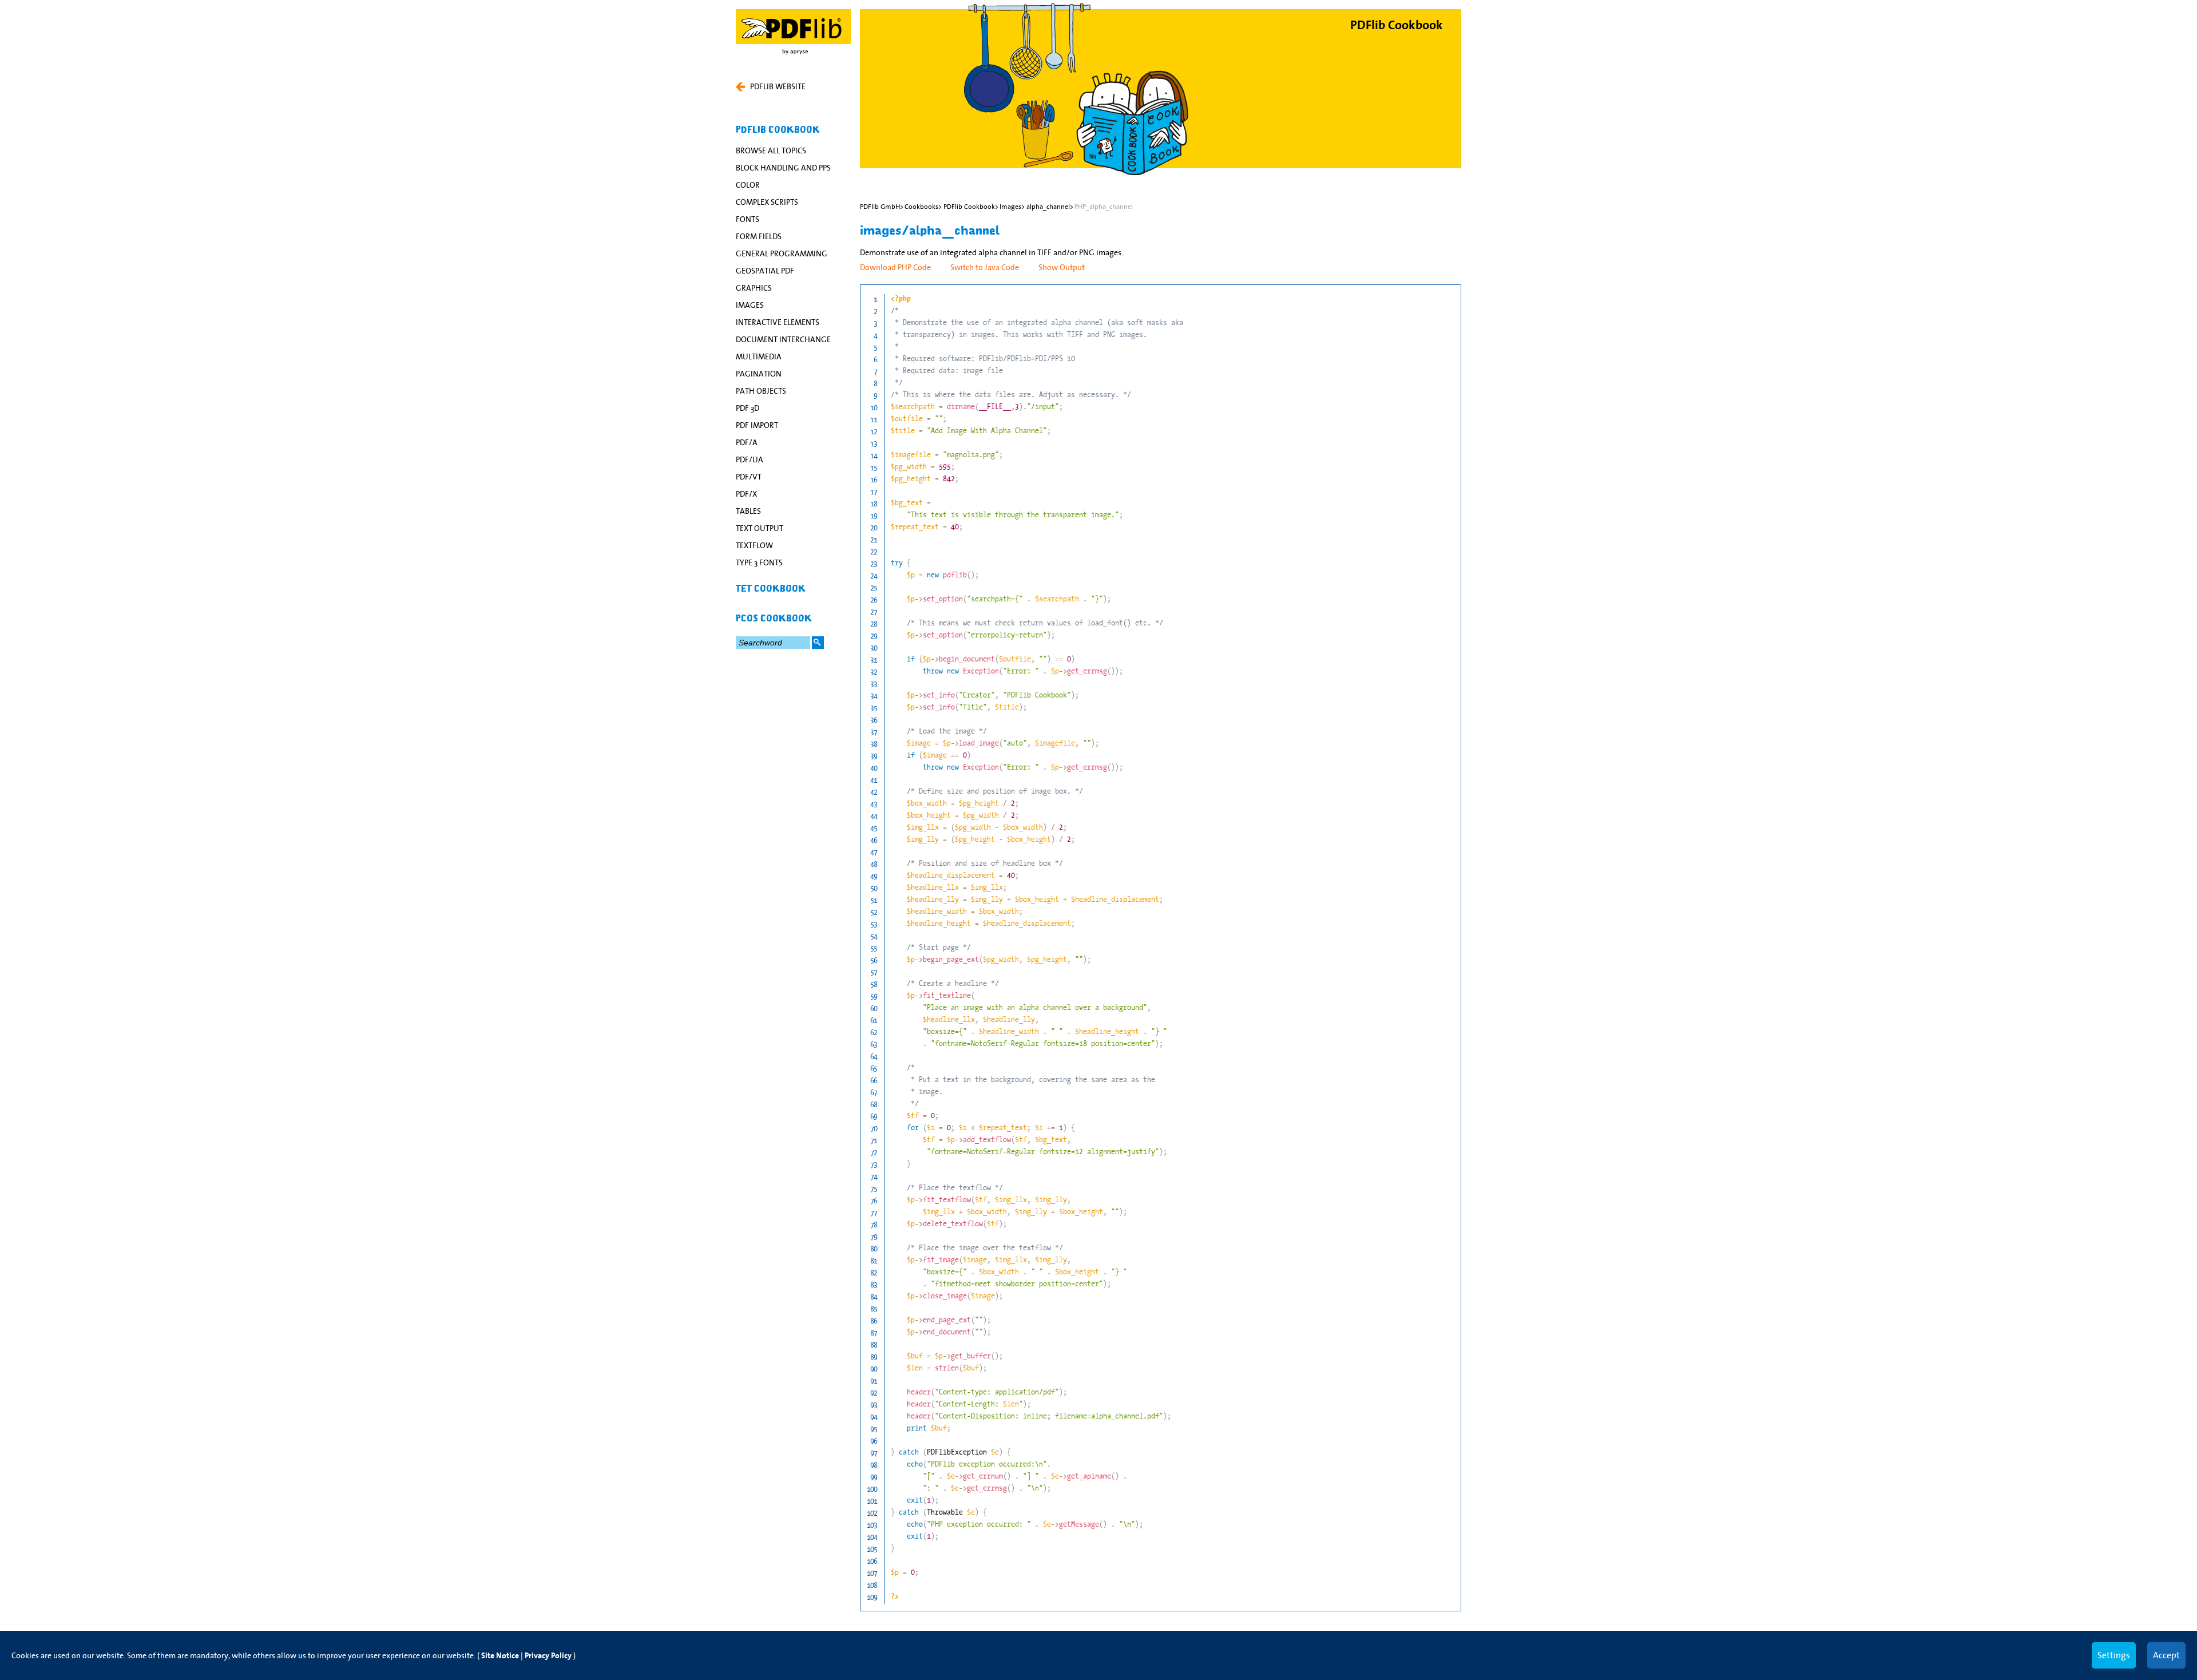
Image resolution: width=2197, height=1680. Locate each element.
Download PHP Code (895, 267)
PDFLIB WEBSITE (778, 86)
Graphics (754, 288)
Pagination (759, 374)
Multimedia (759, 356)
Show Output (1062, 267)
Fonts (747, 219)
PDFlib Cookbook (778, 130)
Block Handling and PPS (783, 168)
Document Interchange (783, 339)
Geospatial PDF (765, 271)
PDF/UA (749, 459)
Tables (748, 511)
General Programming (782, 253)
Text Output (760, 528)
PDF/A (747, 442)
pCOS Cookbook (774, 619)
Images (750, 305)
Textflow (754, 545)
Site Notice (500, 1656)
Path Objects (761, 391)
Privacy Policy (548, 1656)
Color (748, 185)
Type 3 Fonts (759, 562)
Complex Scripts (767, 202)
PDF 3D (747, 408)
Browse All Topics (771, 150)
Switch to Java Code (985, 267)
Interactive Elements (778, 322)
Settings (2114, 1655)
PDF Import (757, 425)
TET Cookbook (771, 589)
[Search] (818, 643)
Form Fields (759, 236)
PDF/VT (749, 477)
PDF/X (746, 494)
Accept (2166, 1655)
